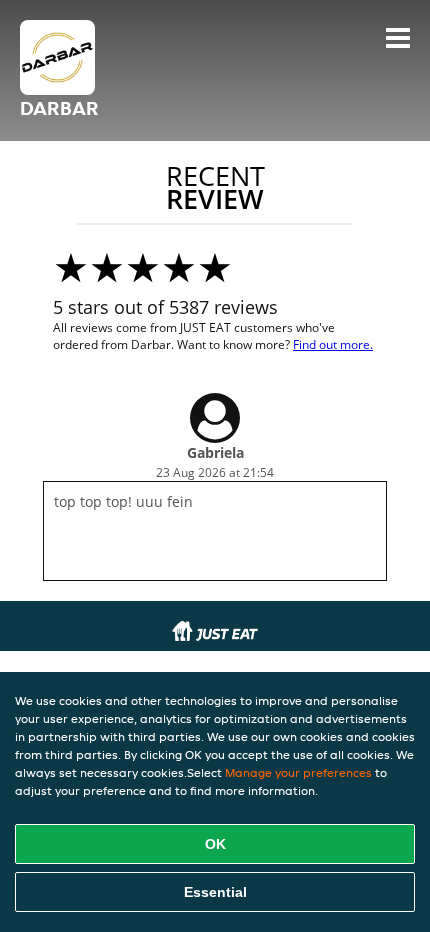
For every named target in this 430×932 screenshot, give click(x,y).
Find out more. (333, 344)
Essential (215, 892)
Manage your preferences (298, 772)
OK (215, 844)
